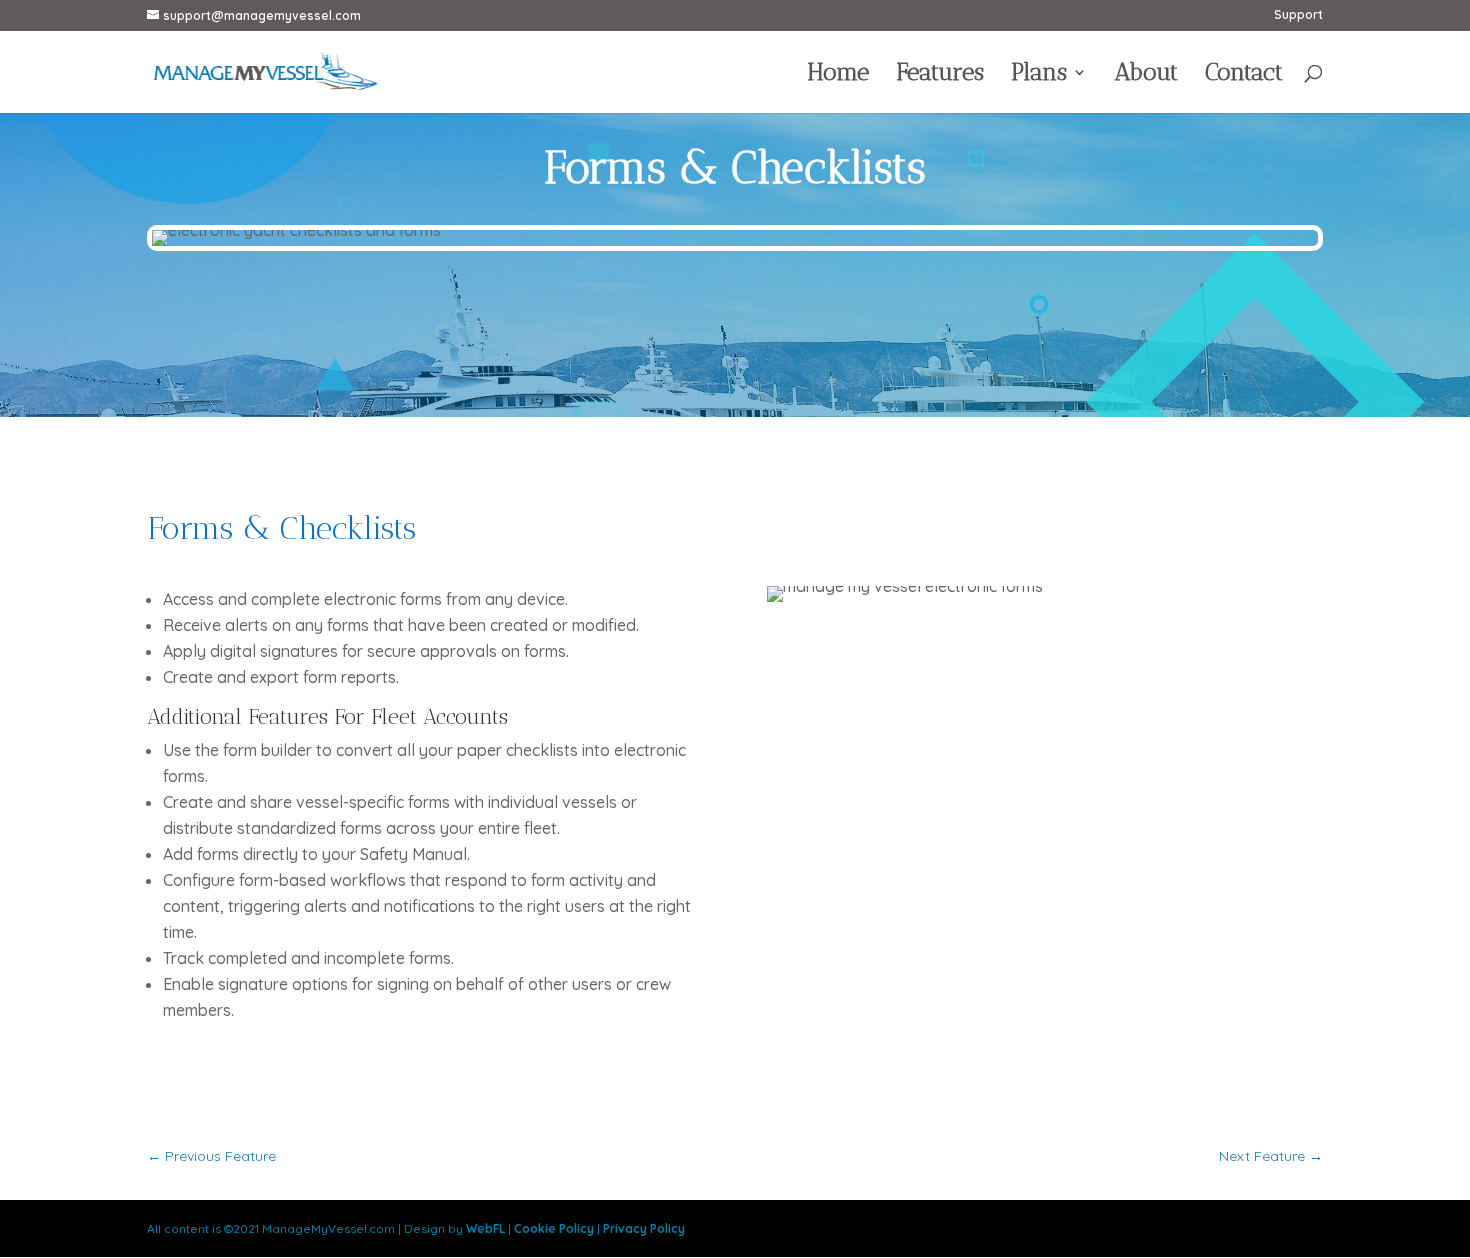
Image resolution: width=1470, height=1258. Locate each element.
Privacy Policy (644, 1228)
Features (940, 75)
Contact (1244, 75)
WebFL (485, 1228)
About (1146, 75)
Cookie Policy (554, 1228)
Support (1298, 15)
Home (838, 75)
